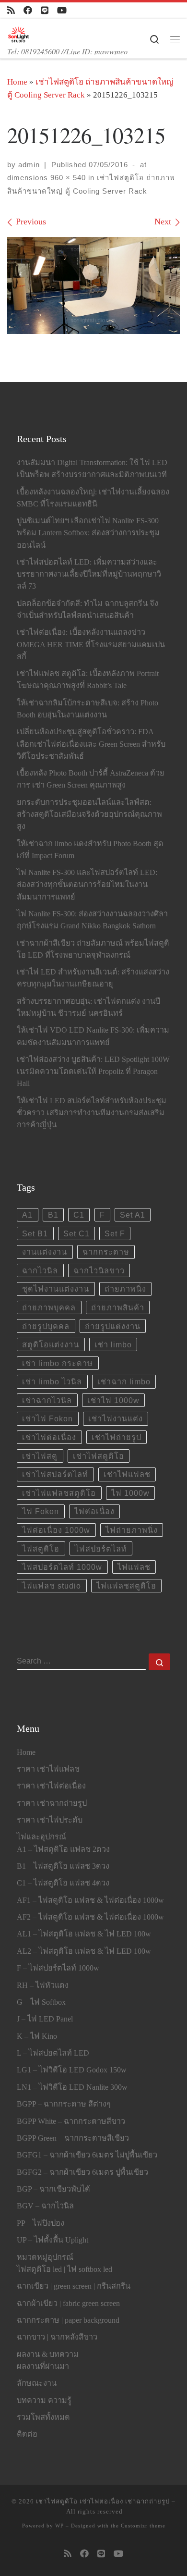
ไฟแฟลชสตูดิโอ (126, 1586)
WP (59, 2526)
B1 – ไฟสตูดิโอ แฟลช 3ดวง (63, 1866)
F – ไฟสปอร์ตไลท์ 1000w (58, 1968)
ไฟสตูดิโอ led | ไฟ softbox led (64, 2269)
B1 (53, 1215)
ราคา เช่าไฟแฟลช (48, 1769)
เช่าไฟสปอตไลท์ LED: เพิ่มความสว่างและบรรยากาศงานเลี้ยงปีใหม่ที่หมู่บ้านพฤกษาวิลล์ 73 (89, 574)
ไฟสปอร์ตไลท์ (101, 1549)
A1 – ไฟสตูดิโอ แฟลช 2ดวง (63, 1849)
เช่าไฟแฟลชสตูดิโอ (59, 1493)
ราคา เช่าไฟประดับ (50, 1820)
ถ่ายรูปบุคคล (46, 1326)
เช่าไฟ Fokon (47, 1418)
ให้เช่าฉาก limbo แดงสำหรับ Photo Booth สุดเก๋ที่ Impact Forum (90, 850)
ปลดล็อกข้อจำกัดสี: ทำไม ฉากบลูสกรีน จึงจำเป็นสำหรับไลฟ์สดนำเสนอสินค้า (88, 610)
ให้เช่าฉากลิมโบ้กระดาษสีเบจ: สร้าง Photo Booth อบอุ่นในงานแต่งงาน (88, 709)
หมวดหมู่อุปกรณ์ (45, 2257)
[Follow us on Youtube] (62, 11)
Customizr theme (143, 2526)
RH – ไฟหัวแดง (43, 1985)
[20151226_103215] (93, 286)
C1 (79, 1215)
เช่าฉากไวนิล (47, 1400)
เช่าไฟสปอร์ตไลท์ (55, 1474)
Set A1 (133, 1215)
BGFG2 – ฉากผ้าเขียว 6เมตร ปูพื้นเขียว (82, 2172)
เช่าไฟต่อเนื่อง (49, 1437)
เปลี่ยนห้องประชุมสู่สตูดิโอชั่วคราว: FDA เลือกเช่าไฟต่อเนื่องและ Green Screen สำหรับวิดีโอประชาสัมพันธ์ (91, 744)
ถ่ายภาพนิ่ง (125, 1289)
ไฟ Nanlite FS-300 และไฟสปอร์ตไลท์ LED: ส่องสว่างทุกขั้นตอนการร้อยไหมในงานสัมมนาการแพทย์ (87, 885)
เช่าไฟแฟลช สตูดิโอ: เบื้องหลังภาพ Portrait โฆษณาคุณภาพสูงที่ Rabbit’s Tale (88, 680)
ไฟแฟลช (134, 1567)
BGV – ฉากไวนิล (45, 2206)
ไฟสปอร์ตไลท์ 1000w (62, 1567)
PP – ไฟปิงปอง (41, 2223)
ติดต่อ (27, 2434)
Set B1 (35, 1233)
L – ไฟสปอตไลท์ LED (53, 2053)
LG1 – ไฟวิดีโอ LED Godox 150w (72, 2070)
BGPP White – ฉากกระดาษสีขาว (71, 2121)
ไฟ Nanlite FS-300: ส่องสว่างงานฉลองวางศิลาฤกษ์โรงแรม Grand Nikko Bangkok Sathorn (92, 920)
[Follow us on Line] (45, 11)
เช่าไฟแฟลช (127, 1474)
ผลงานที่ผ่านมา (43, 2366)
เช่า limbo (113, 1344)
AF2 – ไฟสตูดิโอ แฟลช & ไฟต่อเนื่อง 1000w (90, 1917)
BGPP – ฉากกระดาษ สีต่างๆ (64, 2104)
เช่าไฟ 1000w (113, 1400)
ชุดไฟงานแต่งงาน (56, 1289)
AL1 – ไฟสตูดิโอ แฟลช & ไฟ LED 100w (84, 1934)
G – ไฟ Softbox (41, 2002)
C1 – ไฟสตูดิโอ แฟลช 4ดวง (63, 1883)
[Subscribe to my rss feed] (11, 11)
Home (17, 82)
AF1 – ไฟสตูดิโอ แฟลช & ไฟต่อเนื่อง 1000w (90, 1900)
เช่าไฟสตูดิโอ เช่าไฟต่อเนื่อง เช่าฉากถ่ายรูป (103, 2501)
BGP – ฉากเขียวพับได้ (53, 2189)
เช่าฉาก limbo (124, 1381)
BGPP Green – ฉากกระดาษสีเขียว (73, 2138)
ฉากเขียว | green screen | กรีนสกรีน (74, 2286)
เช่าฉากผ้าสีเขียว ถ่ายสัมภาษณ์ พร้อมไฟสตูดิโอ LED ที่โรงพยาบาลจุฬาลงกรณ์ (93, 949)
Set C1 (76, 1233)
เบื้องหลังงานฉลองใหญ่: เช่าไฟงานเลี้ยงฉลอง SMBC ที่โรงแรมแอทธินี (93, 498)
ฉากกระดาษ (106, 1252)
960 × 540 (67, 178)
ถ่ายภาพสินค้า (118, 1307)
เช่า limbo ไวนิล (52, 1381)
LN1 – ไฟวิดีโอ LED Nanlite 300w (72, 2087)
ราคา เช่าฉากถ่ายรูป (52, 1803)
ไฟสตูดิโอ (41, 1549)
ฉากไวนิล (40, 1270)
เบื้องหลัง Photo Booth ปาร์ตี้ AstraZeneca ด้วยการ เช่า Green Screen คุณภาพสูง (91, 779)
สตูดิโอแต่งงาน (51, 1344)
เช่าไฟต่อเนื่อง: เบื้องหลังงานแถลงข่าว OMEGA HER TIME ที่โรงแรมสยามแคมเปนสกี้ (91, 644)
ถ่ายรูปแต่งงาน (113, 1326)
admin (29, 165)
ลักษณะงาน (37, 2383)
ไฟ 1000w (130, 1493)
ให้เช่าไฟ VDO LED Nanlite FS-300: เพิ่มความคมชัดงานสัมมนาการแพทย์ (93, 1036)
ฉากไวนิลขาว (99, 1270)
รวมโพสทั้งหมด (43, 2417)
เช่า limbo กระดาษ (58, 1363)
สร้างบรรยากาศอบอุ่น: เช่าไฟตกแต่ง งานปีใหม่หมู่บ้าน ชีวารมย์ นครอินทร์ (88, 1007)
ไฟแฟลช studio (52, 1586)
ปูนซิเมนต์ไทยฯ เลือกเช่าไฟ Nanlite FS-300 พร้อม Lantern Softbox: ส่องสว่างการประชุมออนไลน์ (88, 533)
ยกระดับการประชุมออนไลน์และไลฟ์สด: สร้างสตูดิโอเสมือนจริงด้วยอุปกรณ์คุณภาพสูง (89, 814)
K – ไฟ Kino (37, 2036)
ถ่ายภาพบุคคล (49, 1307)
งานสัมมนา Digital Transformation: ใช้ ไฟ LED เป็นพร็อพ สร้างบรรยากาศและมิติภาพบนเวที (92, 469)
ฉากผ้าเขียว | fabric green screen (68, 2304)
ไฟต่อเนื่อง (94, 1511)
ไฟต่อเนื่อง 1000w (56, 1530)
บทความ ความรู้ (44, 2401)
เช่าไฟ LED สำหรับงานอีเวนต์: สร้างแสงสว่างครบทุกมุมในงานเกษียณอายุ (93, 978)
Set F (115, 1233)
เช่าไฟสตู (40, 1456)
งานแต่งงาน (45, 1252)
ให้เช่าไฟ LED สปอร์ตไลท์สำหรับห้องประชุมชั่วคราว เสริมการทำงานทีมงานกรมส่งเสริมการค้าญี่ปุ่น (92, 1113)
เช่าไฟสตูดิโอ (99, 1456)
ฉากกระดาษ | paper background (68, 2320)
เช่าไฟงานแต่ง (116, 1418)
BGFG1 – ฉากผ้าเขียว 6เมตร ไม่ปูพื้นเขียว (87, 2155)
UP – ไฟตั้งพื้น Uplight (53, 2240)
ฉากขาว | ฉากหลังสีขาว (57, 2337)
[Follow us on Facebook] (28, 11)
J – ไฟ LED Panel (45, 2019)
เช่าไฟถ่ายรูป (117, 1437)
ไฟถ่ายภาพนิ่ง (132, 1530)
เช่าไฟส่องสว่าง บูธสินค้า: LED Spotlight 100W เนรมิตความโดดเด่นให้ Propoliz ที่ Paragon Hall (93, 1072)
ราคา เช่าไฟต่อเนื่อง (51, 1786)
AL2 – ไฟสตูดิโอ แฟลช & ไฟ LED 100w (84, 1951)
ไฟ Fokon (41, 1511)
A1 (27, 1215)
